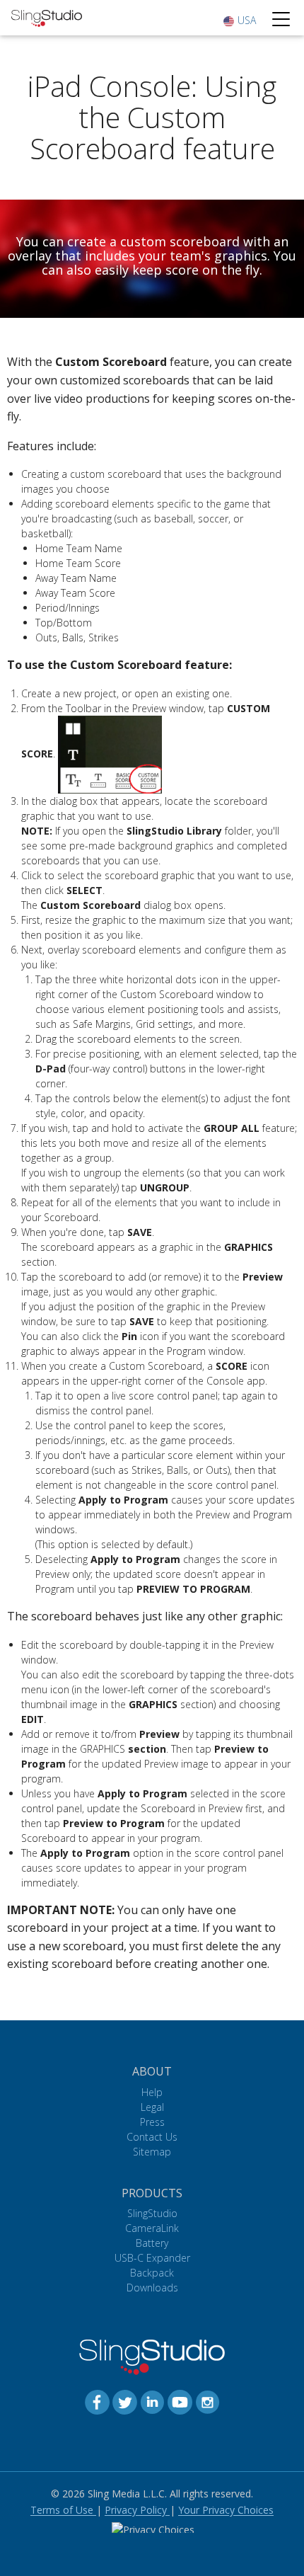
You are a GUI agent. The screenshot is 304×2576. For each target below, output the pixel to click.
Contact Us (152, 2137)
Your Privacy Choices (226, 2510)
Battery (152, 2243)
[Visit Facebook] (97, 2401)
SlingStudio (152, 2213)
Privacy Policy (137, 2510)
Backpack (152, 2273)
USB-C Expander (152, 2258)
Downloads (152, 2288)
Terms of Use (63, 2510)
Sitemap (152, 2152)
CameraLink (152, 2228)
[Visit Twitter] (125, 2401)
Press (152, 2122)
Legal (152, 2107)
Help (152, 2092)
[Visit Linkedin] (152, 2401)
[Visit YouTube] (180, 2401)
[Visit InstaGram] (207, 2401)
